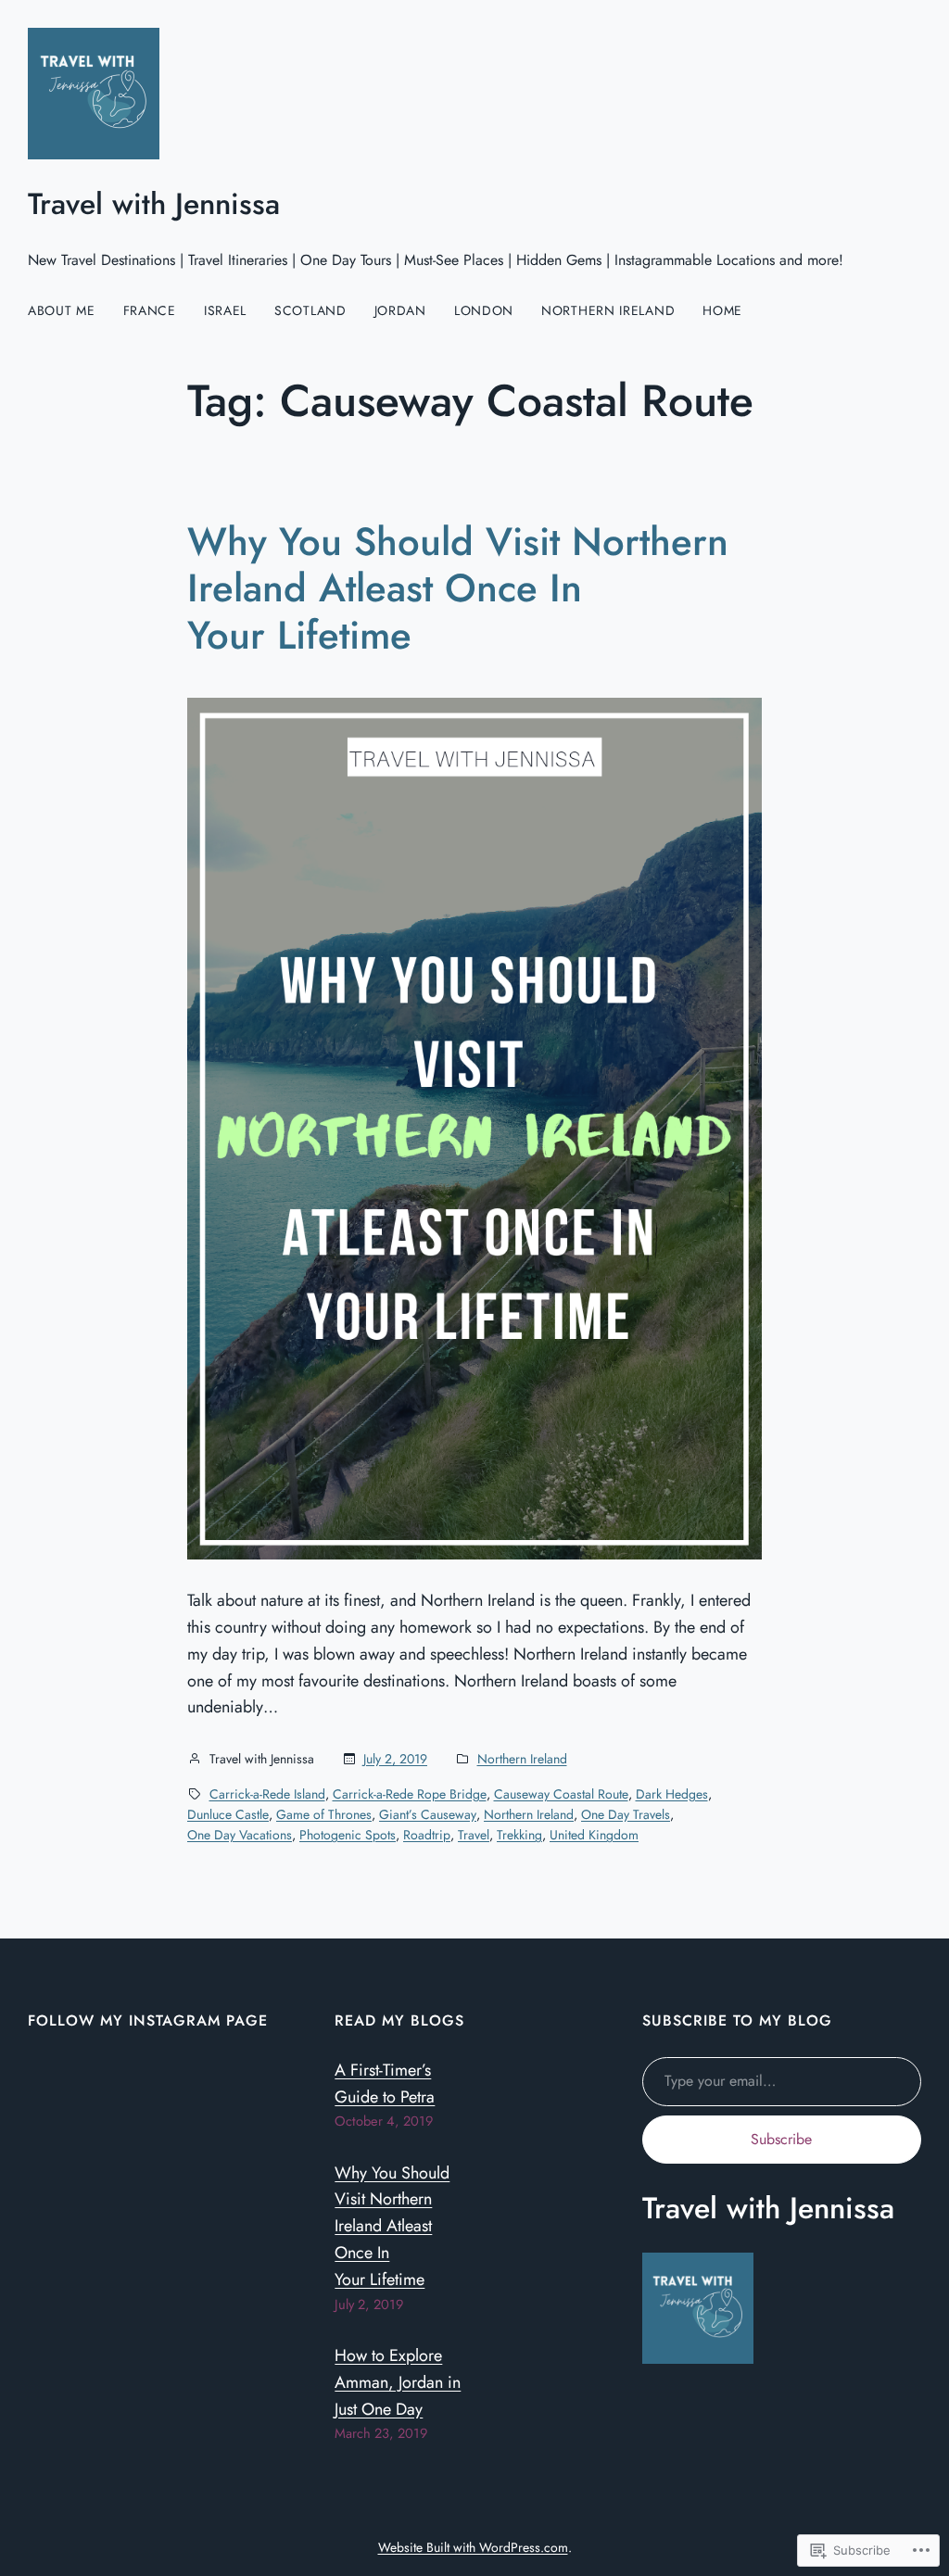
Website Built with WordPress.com (473, 2547)
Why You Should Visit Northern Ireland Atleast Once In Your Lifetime (458, 589)
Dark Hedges (672, 1794)
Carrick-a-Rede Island (267, 1794)
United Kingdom (594, 1835)
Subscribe (781, 2139)
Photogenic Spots (348, 1835)
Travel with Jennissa (154, 204)
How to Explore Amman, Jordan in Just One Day (398, 2382)
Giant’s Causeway (428, 1814)
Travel (474, 1835)
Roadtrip (427, 1835)
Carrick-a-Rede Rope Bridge (410, 1794)
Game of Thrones (324, 1814)
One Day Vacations (240, 1835)
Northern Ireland (522, 1759)
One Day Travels (626, 1814)
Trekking (519, 1835)
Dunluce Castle (228, 1814)
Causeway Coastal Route (561, 1794)
